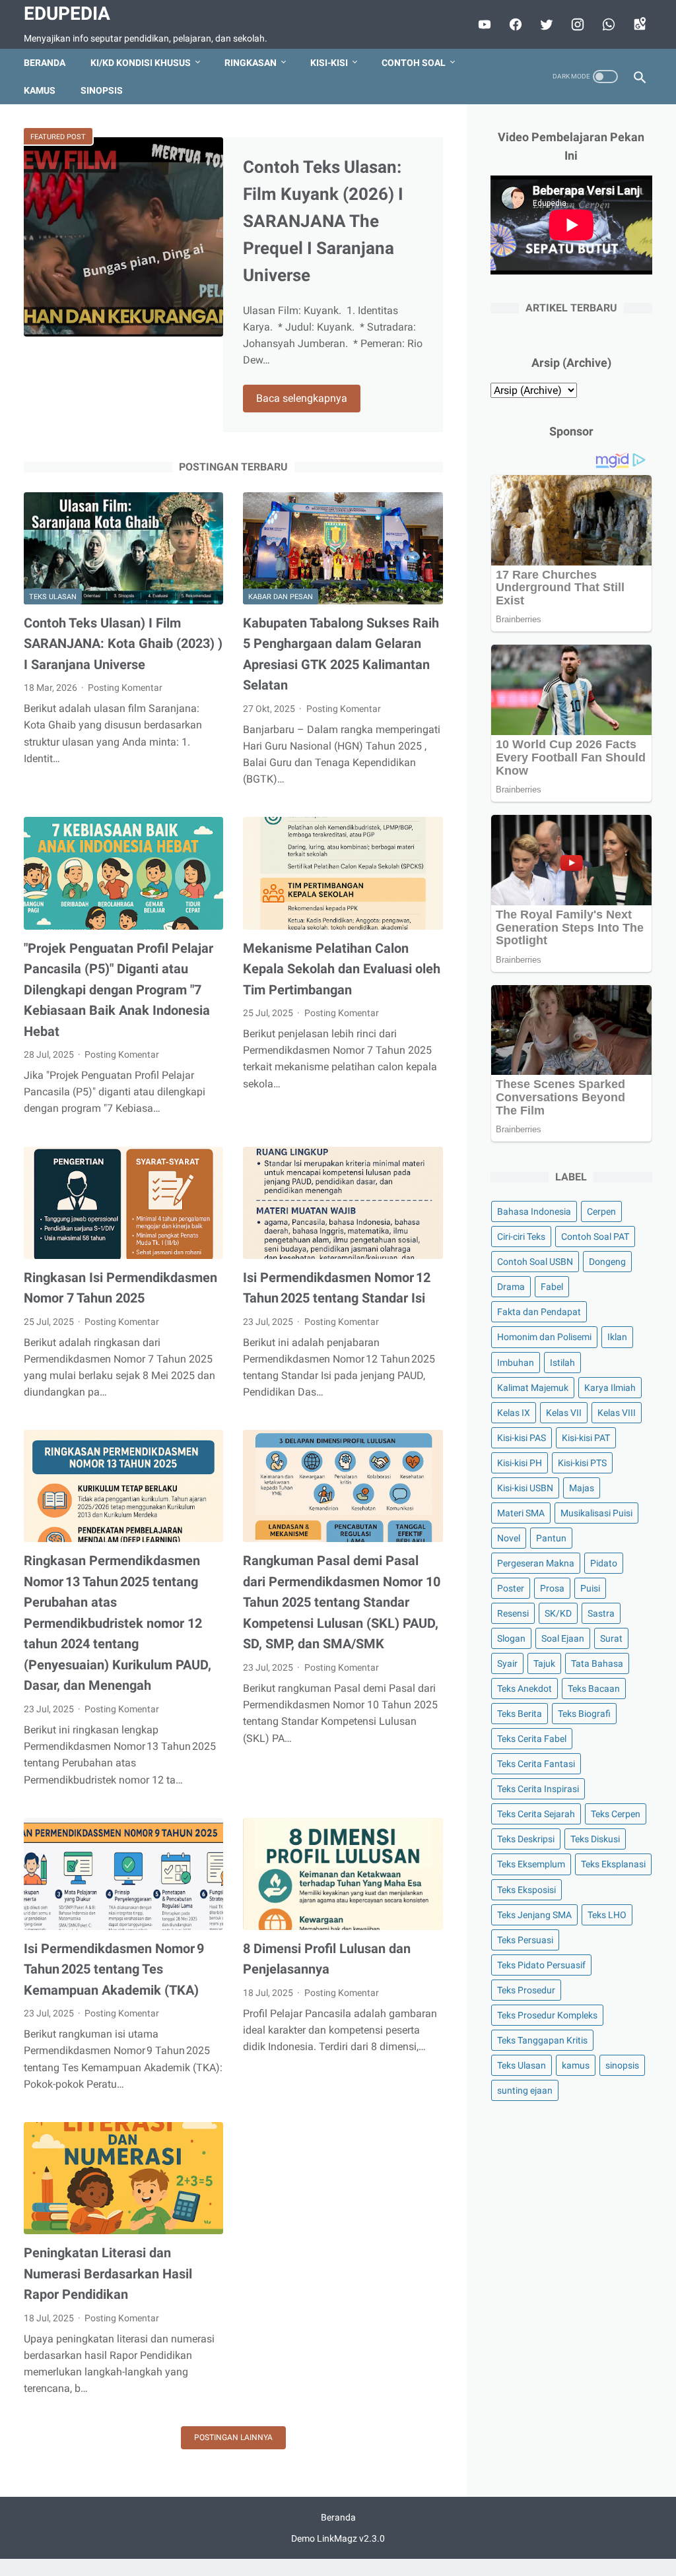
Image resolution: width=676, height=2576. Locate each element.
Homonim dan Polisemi (544, 1337)
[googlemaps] (638, 24)
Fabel (552, 1287)
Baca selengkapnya (302, 398)
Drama (511, 1287)
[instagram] (576, 24)
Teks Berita (520, 1714)
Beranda (45, 63)
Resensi (513, 1613)
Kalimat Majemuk (533, 1388)
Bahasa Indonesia (534, 1211)
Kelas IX (514, 1413)
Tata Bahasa (597, 1663)
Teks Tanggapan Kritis (542, 2040)
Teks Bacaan (594, 1689)
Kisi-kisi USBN (525, 1488)
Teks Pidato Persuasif (541, 1965)
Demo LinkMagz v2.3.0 (338, 2538)
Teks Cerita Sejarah (536, 1814)
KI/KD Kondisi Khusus (141, 63)
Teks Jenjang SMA (534, 1915)
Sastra (601, 1613)
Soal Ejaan (563, 1638)
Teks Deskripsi (526, 1839)
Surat (611, 1638)
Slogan (511, 1638)
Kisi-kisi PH (520, 1463)
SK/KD (558, 1613)
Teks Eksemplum (531, 1864)
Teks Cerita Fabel (532, 1739)
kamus (576, 2065)
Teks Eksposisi (526, 1890)
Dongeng (607, 1262)
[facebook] (514, 24)
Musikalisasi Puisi (596, 1513)
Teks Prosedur (526, 1990)
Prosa (552, 1588)
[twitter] (545, 24)
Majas (582, 1488)
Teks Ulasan (53, 597)
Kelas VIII (617, 1413)
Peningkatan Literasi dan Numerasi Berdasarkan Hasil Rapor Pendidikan (108, 2273)
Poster (511, 1588)
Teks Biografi (584, 1714)
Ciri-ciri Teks (521, 1237)
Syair (507, 1663)
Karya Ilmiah (610, 1388)
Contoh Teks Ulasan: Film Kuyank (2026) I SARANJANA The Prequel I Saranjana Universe (323, 221)
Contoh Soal (414, 63)
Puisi (590, 1588)
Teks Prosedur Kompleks (547, 2015)
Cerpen (601, 1211)
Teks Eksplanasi (613, 1864)
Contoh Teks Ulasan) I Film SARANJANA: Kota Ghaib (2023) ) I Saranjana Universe (123, 644)
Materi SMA (521, 1513)
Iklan (617, 1337)
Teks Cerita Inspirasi (538, 1789)
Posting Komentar (125, 688)
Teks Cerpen (616, 1814)
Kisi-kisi (329, 63)
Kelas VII (564, 1413)
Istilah (562, 1363)
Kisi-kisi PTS (582, 1463)
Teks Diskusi (595, 1839)
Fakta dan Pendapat (539, 1312)
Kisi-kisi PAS (522, 1438)
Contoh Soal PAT (595, 1237)
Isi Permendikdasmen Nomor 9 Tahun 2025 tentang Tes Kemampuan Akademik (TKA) (114, 1969)
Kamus (40, 90)
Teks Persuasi (525, 1940)
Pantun (551, 1538)
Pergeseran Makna (536, 1563)
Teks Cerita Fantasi (536, 1764)
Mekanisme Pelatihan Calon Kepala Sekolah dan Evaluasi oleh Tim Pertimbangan (342, 969)
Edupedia (67, 14)
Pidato (604, 1563)
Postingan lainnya (233, 2437)
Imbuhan (516, 1363)
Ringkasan (251, 63)
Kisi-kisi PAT (586, 1438)
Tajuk (544, 1663)
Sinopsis (102, 90)
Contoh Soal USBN (535, 1262)
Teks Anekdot (524, 1689)
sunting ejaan (525, 2090)
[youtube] (483, 24)
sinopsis (622, 2065)
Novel (509, 1538)
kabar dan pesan (281, 597)
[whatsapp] (607, 24)
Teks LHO (607, 1915)
